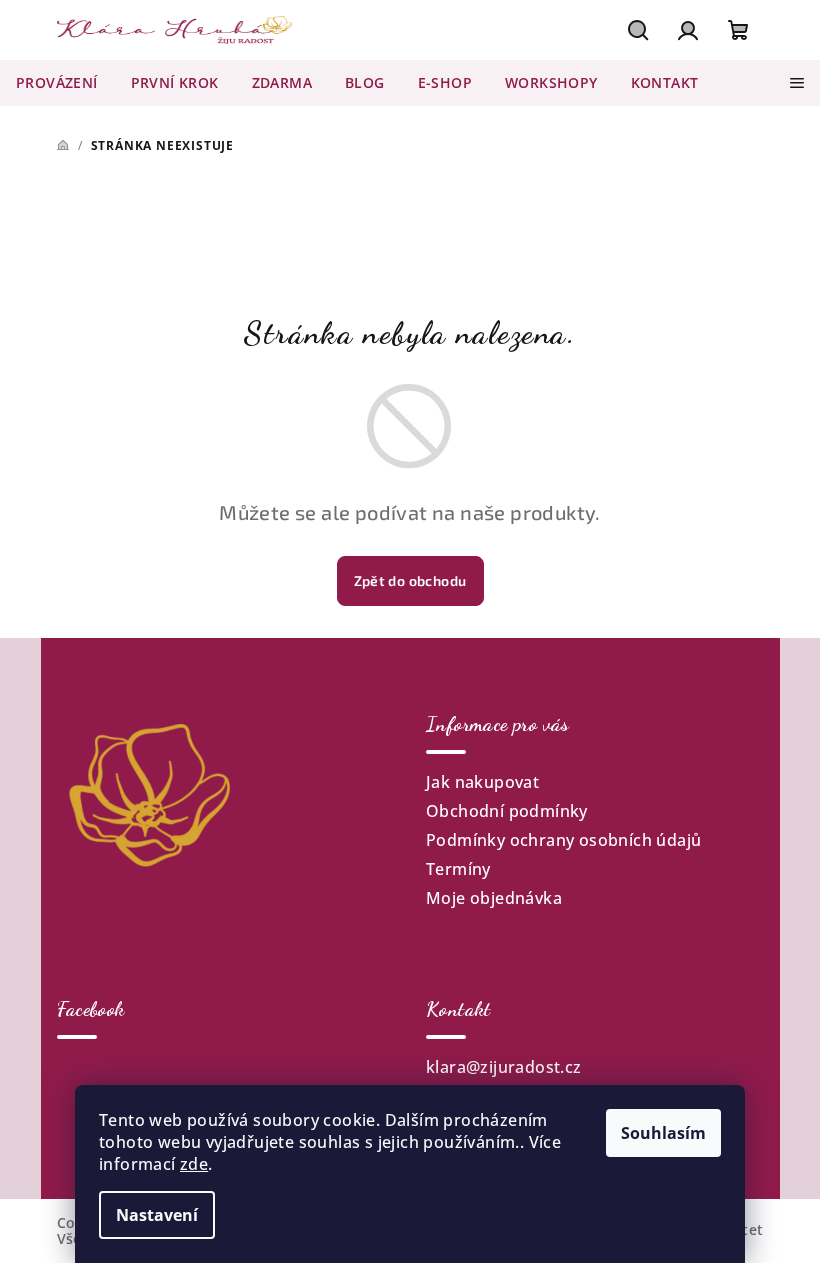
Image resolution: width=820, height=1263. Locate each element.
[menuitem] (57, 83)
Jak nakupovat (482, 782)
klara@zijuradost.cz (504, 1067)
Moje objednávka (494, 898)
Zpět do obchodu (410, 580)
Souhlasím (663, 1133)
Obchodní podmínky (507, 811)
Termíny (458, 869)
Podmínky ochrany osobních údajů (563, 840)
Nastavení (157, 1215)
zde (194, 1164)
